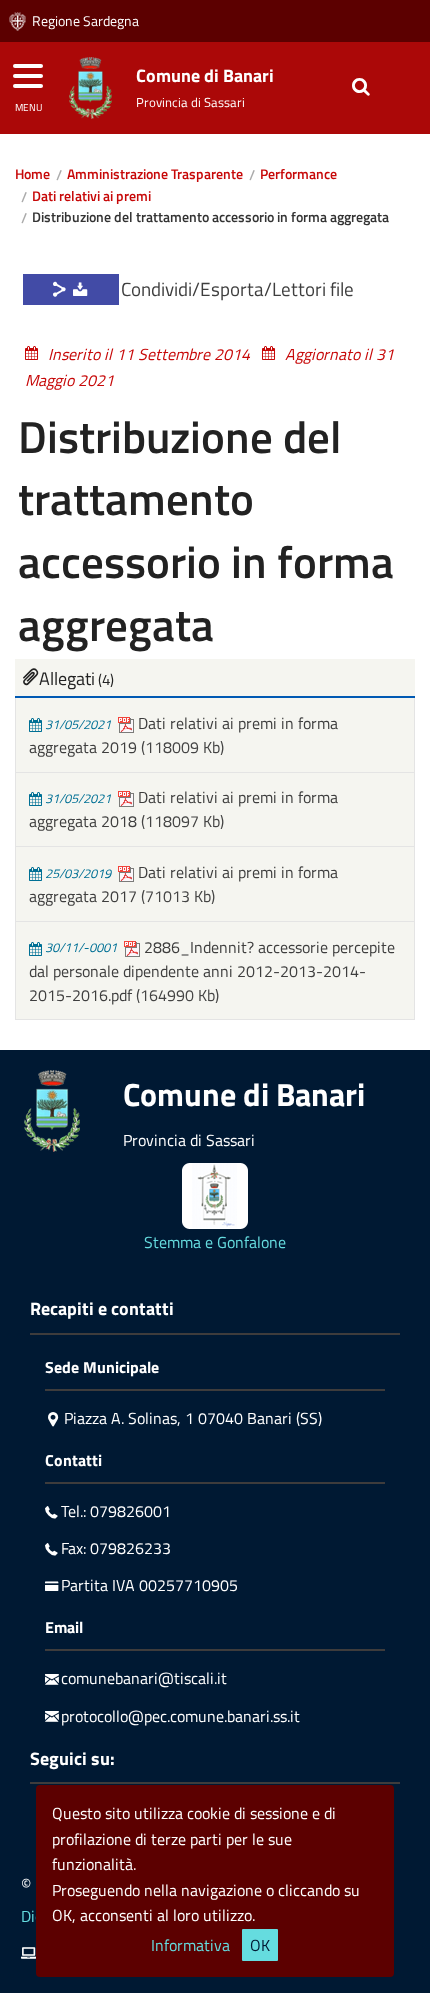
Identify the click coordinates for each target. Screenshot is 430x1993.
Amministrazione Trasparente (155, 174)
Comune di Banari (205, 75)
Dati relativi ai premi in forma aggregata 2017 (183, 884)
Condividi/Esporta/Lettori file (237, 288)
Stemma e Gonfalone (215, 1242)
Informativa (190, 1945)
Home (32, 174)
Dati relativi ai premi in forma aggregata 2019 (183, 735)
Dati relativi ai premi (91, 196)
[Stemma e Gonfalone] (215, 1196)
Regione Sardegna (85, 21)
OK (260, 1945)
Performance (298, 174)
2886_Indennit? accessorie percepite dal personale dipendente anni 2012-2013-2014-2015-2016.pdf (212, 971)
